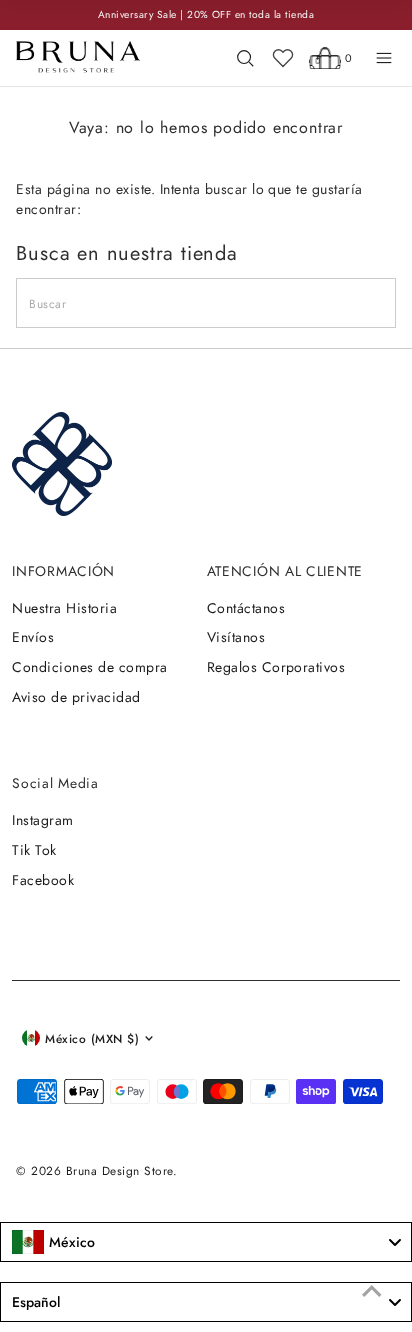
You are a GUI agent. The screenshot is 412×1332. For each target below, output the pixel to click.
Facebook (43, 880)
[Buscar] (245, 58)
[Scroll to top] (372, 1292)
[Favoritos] (283, 58)
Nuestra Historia (64, 608)
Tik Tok (34, 850)
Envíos (33, 637)
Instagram (42, 820)
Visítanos (236, 637)
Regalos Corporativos (276, 667)
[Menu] (384, 58)
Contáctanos (246, 608)
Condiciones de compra (89, 667)
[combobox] (206, 1242)
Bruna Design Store (119, 1170)
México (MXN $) (92, 1038)
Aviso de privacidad (76, 697)
